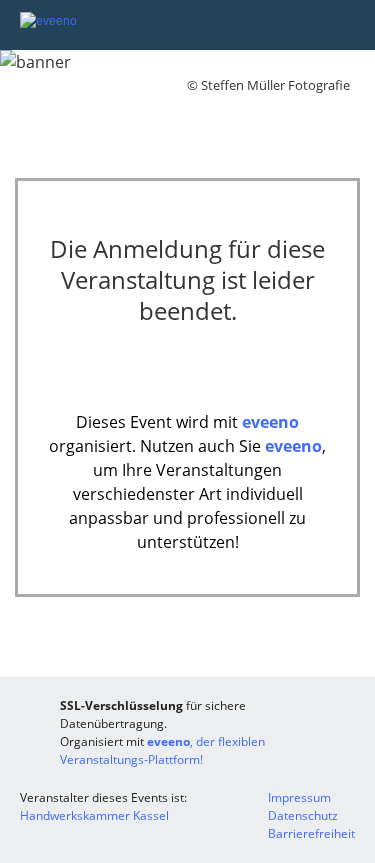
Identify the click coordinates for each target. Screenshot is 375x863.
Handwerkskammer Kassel (94, 815)
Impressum (299, 797)
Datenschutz (303, 815)
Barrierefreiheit (311, 833)
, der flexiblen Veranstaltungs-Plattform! (162, 750)
